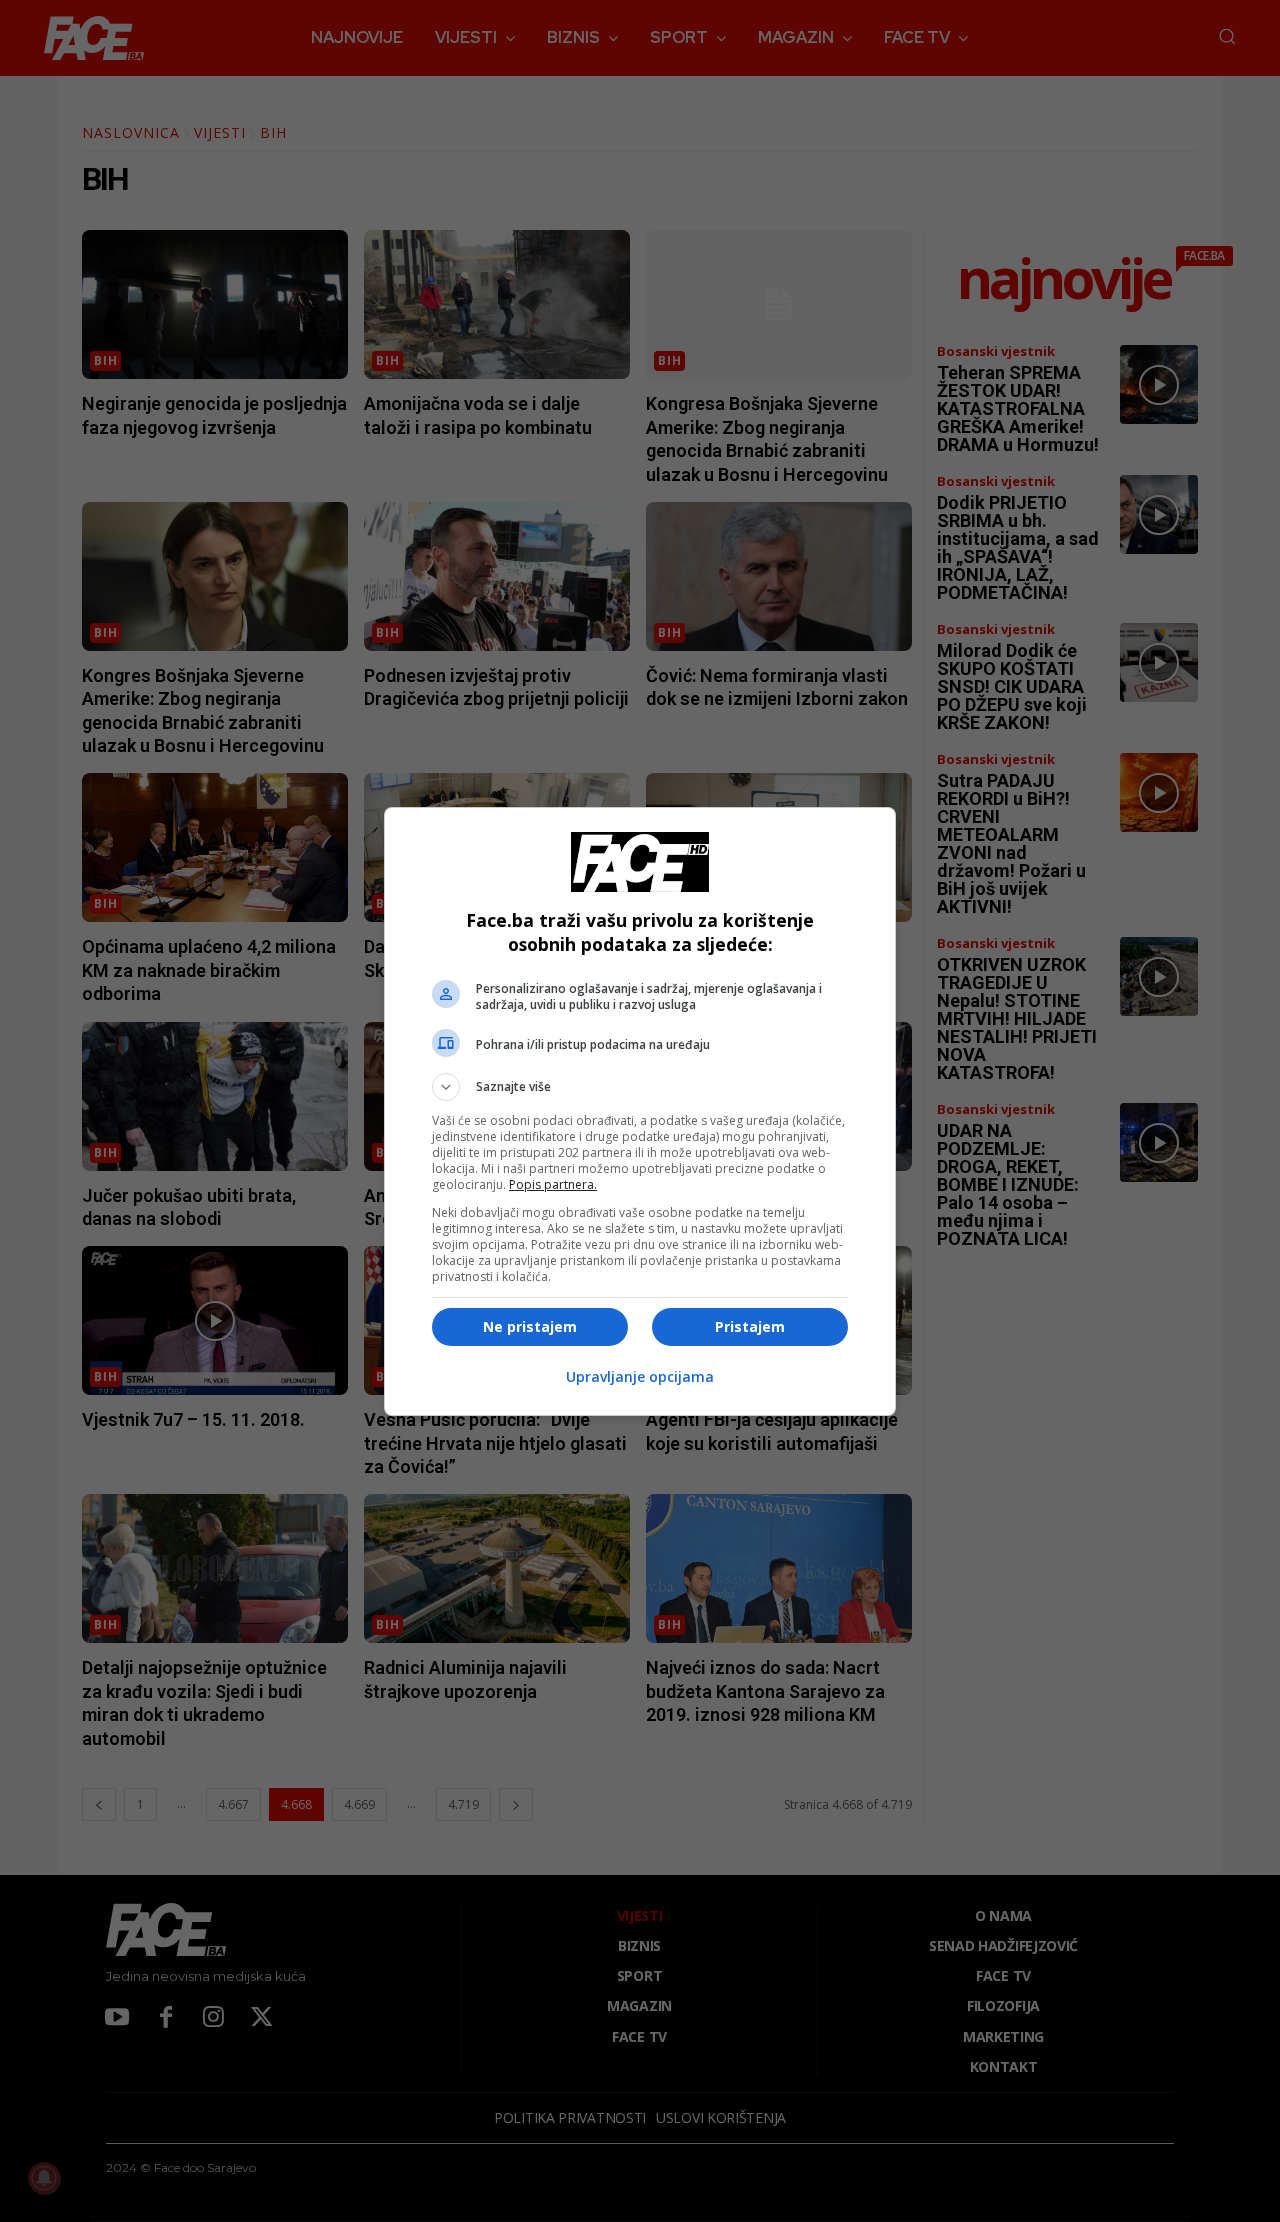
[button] (640, 1087)
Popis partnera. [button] (553, 1184)
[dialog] (640, 1111)
